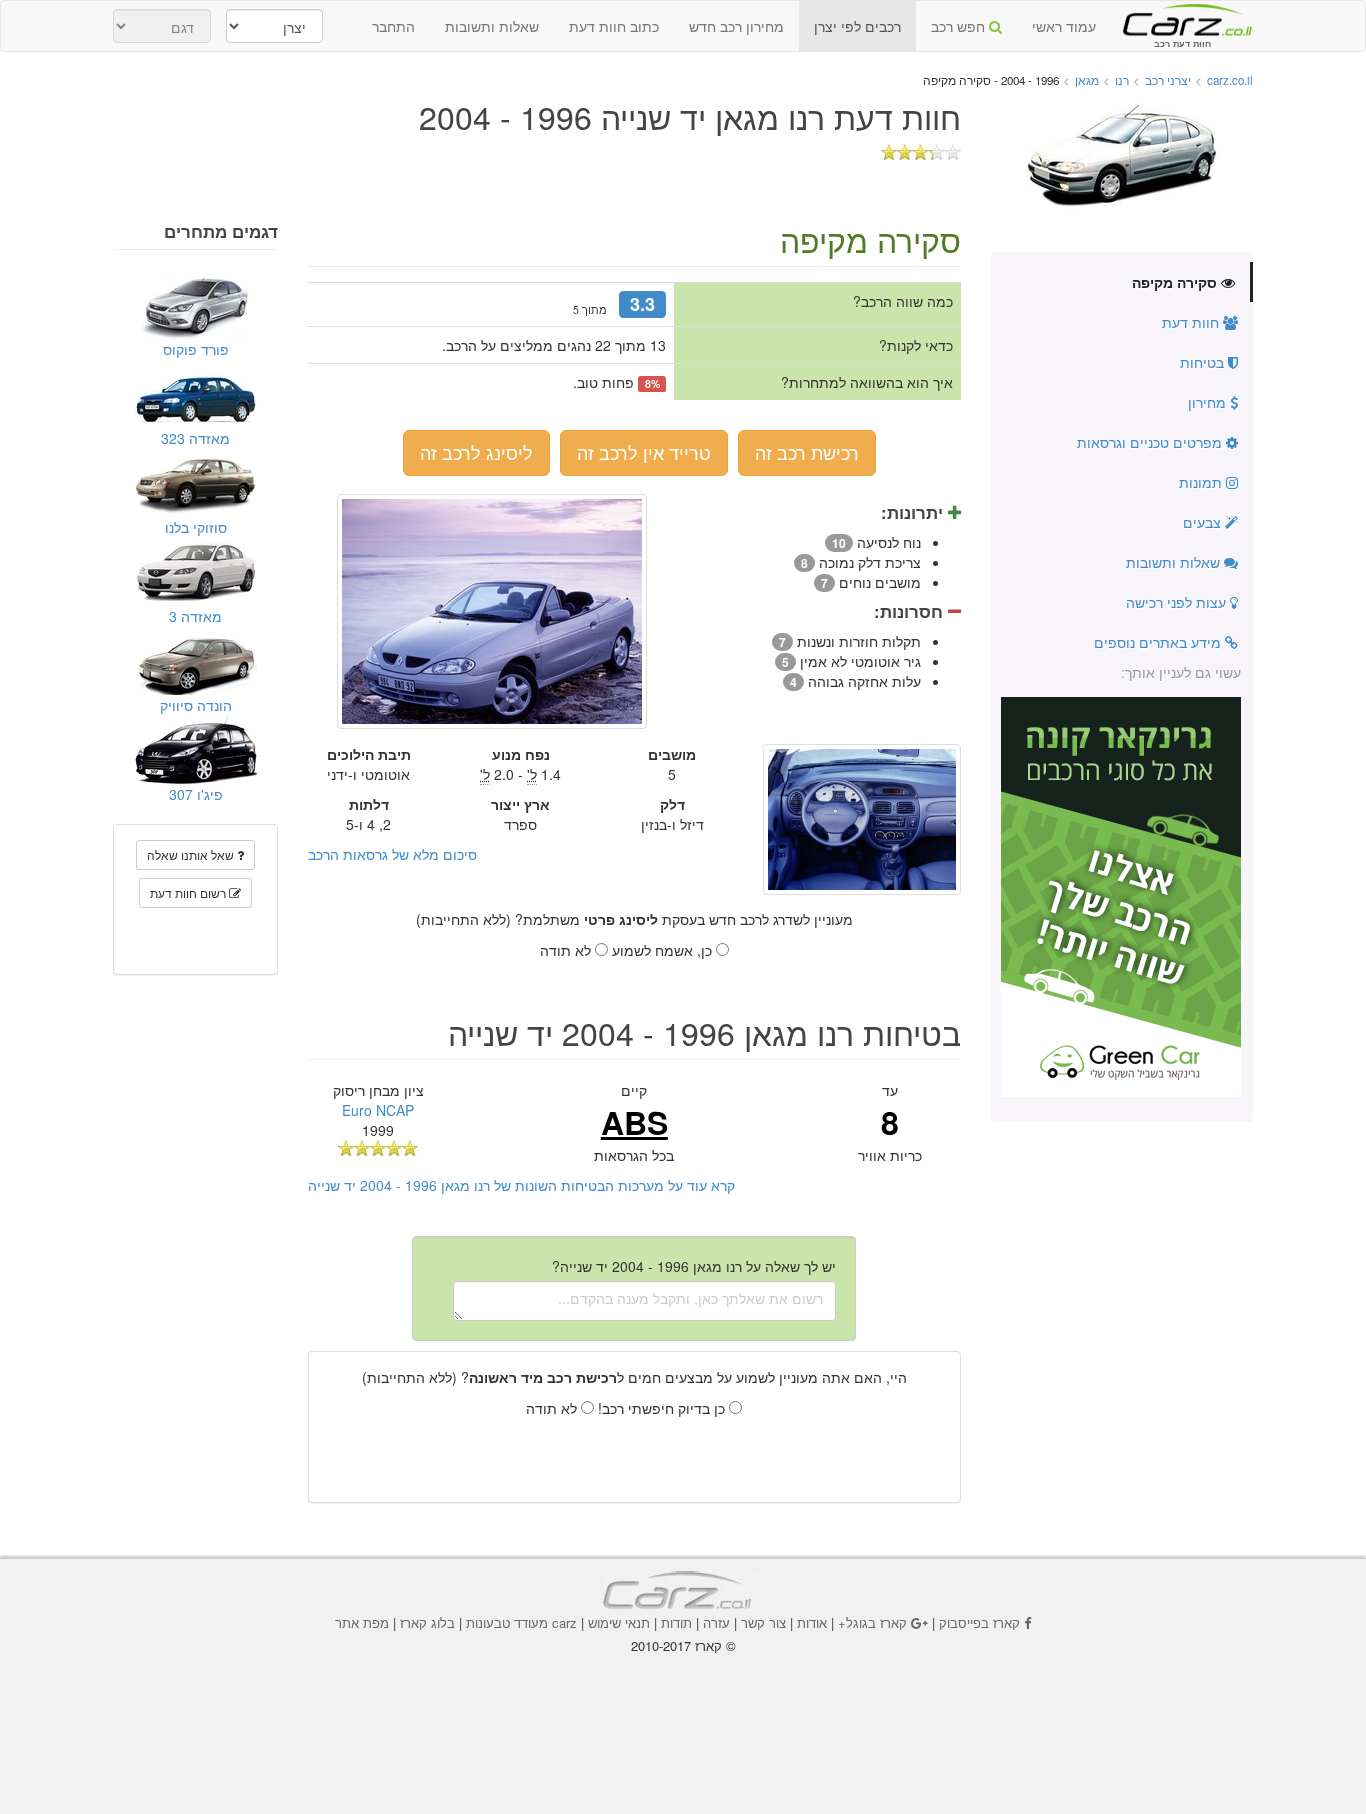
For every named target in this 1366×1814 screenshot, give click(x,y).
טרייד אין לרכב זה (644, 452)
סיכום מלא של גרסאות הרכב (392, 854)
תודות (676, 1622)
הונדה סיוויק (196, 705)
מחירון (1209, 402)
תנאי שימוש (619, 1622)
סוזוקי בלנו (196, 527)
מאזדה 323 (195, 438)
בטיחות (1204, 362)
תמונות (1202, 482)
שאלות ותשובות (492, 26)
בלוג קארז (427, 1622)
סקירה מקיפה (1176, 282)
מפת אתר (362, 1622)
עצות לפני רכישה (1178, 602)
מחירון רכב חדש (736, 26)
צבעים (1204, 522)
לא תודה (567, 950)
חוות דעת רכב (1182, 19)
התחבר (393, 26)
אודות (812, 1622)
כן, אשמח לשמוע (664, 950)
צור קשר (763, 1622)
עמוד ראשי (1064, 26)
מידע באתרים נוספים (1159, 642)
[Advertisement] (683, 1710)
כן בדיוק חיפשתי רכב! (663, 1408)
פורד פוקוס (196, 349)
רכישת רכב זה (807, 452)
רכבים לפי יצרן (857, 26)
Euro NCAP (378, 1110)
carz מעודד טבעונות (521, 1622)
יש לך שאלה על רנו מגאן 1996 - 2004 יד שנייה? (694, 1266)
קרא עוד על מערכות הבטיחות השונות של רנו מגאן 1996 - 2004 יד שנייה (521, 1185)
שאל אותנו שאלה (192, 854)
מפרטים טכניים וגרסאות (1151, 442)
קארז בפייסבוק (979, 1622)
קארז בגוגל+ (872, 1622)
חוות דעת (1192, 322)
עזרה (716, 1622)
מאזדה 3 (195, 616)
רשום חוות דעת (189, 892)
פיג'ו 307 (196, 794)
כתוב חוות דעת (614, 26)
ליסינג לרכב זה (476, 452)
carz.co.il (1230, 80)
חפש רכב (960, 26)
